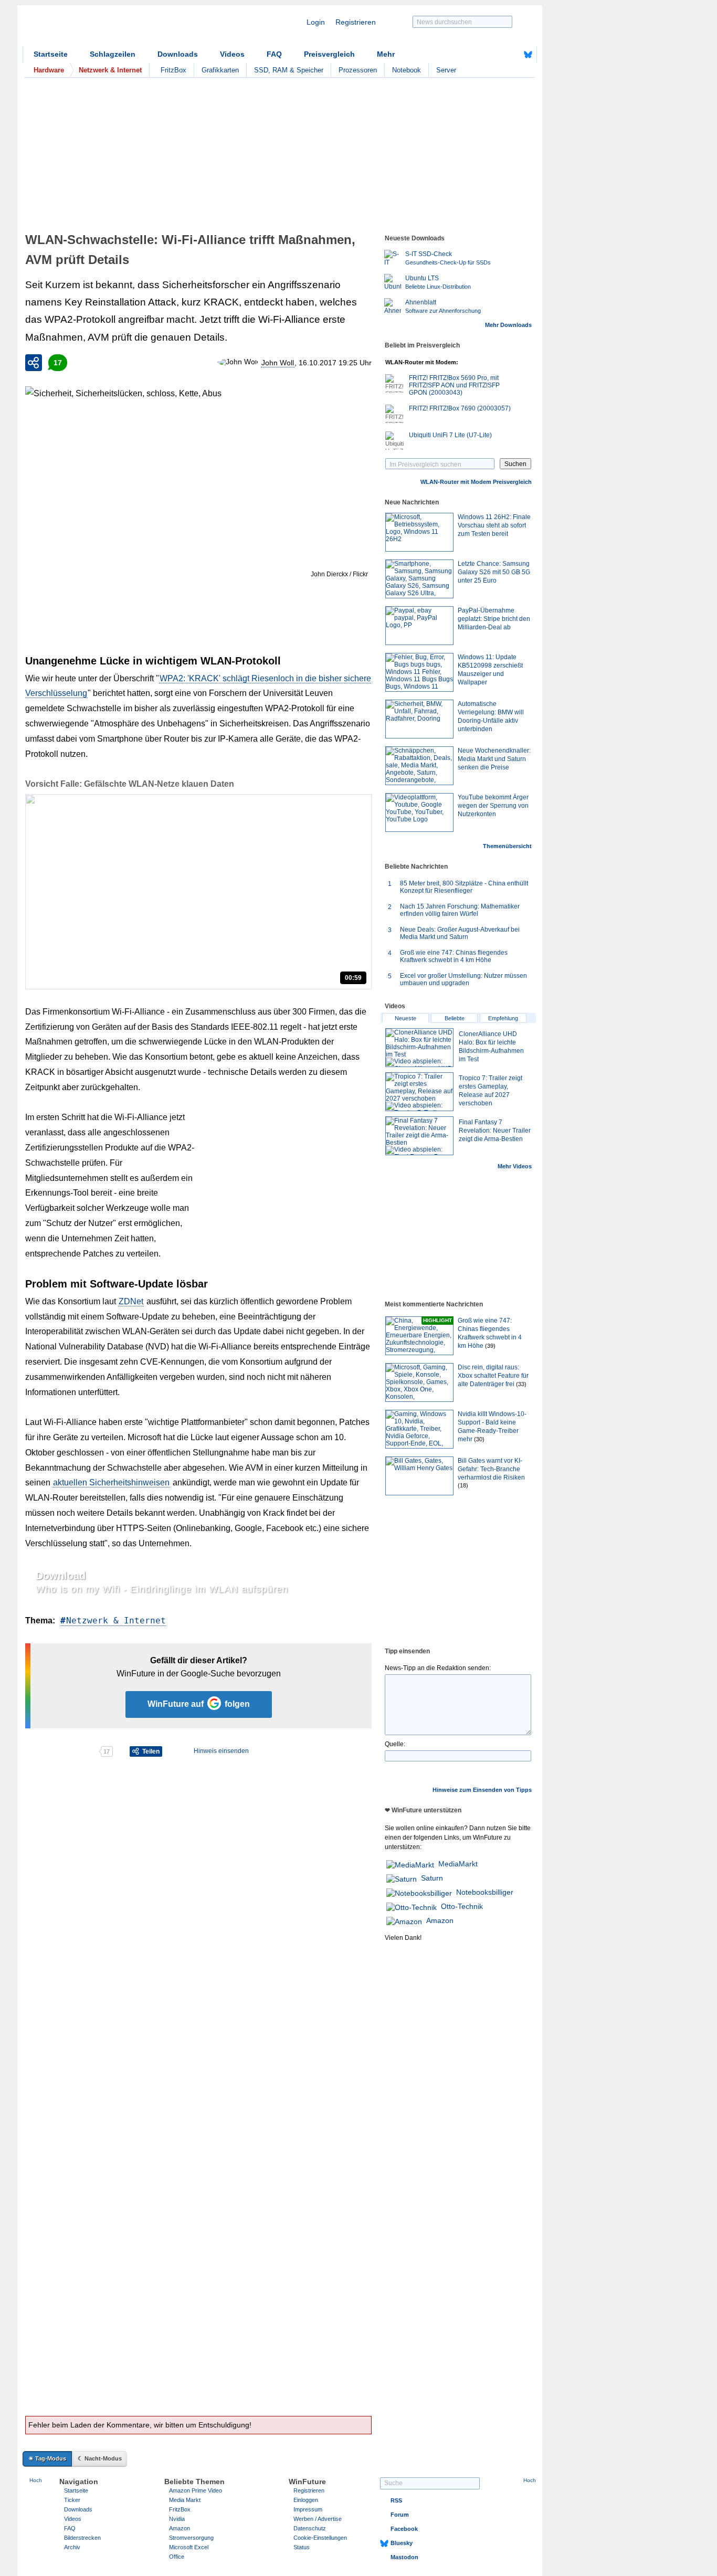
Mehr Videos (515, 1166)
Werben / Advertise (318, 2519)
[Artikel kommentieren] (62, 1751)
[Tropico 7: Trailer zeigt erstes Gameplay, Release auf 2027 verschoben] (419, 1092)
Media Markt (185, 2500)
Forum (400, 2515)
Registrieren (356, 22)
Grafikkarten (220, 70)
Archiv (72, 2547)
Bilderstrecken (82, 2538)
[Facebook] (512, 55)
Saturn (432, 1878)
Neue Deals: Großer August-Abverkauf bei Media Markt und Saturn (460, 933)
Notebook (407, 70)
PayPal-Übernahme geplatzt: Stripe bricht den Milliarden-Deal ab (494, 619)
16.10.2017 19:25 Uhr (335, 363)
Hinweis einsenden (221, 1751)
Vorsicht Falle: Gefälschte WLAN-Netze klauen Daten (130, 784)
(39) (490, 1346)
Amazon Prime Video (196, 2490)
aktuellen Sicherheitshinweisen (111, 1482)
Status (302, 2547)
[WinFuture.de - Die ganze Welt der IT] (112, 28)
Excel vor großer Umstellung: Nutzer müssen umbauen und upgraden (463, 979)
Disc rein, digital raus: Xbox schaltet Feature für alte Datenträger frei (493, 1376)
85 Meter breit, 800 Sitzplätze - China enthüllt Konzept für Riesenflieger (464, 887)
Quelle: (395, 1744)
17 (58, 363)
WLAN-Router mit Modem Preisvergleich (476, 482)
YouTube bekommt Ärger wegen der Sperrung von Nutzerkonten (493, 806)
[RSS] (495, 55)
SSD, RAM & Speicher (289, 70)
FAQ (274, 54)
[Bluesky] (528, 55)
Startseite (51, 54)
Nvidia (177, 2519)
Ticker (72, 2500)
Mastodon (404, 2557)
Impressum (308, 2509)
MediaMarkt (458, 1864)
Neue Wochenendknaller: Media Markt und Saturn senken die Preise (494, 759)
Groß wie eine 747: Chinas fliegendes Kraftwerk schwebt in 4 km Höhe (454, 956)
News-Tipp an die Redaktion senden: (438, 1668)
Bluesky (402, 2543)
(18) (463, 1485)
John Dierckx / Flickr (339, 574)
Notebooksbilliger (485, 1892)
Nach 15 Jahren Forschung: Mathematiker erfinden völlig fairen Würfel (460, 910)
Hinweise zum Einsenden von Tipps (482, 1790)
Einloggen (306, 2500)
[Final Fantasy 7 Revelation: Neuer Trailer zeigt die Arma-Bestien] (419, 1136)
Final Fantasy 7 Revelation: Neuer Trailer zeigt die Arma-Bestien (495, 1131)
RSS (396, 2500)
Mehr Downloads (508, 325)
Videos (232, 54)
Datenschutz (310, 2528)
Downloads (178, 54)
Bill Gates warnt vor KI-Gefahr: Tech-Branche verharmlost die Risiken (491, 1469)
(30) (479, 1439)
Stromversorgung (191, 2538)
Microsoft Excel (189, 2547)
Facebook (404, 2529)
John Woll (278, 363)
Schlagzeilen (113, 54)
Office (177, 2557)
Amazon (440, 1920)
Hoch (36, 2480)
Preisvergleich (329, 54)
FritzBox (173, 70)
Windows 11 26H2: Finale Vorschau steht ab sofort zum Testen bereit (494, 525)
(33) (521, 1384)
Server (446, 70)
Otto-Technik (462, 1906)
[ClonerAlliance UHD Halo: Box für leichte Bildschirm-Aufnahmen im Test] (419, 1048)
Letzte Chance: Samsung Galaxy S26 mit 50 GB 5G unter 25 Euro (494, 572)
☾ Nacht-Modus (100, 2458)
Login (316, 22)
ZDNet (131, 1301)
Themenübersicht (507, 846)
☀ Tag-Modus (47, 2458)
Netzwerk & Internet (116, 1620)
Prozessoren (358, 70)
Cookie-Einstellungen (320, 2538)
